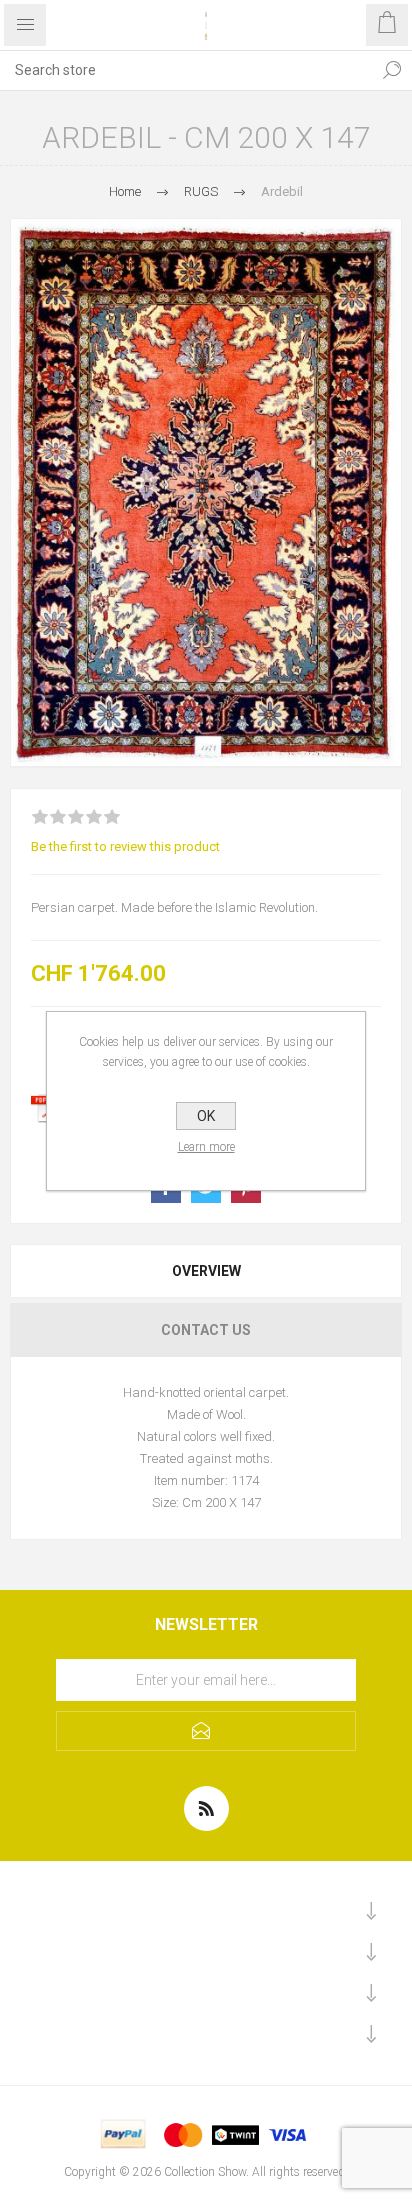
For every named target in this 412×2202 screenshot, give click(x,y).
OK (206, 1116)
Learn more (206, 1147)
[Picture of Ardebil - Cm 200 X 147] (206, 492)
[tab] (206, 1271)
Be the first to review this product (125, 846)
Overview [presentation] (206, 1271)
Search (392, 70)
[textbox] (186, 70)
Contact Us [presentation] (206, 1330)
